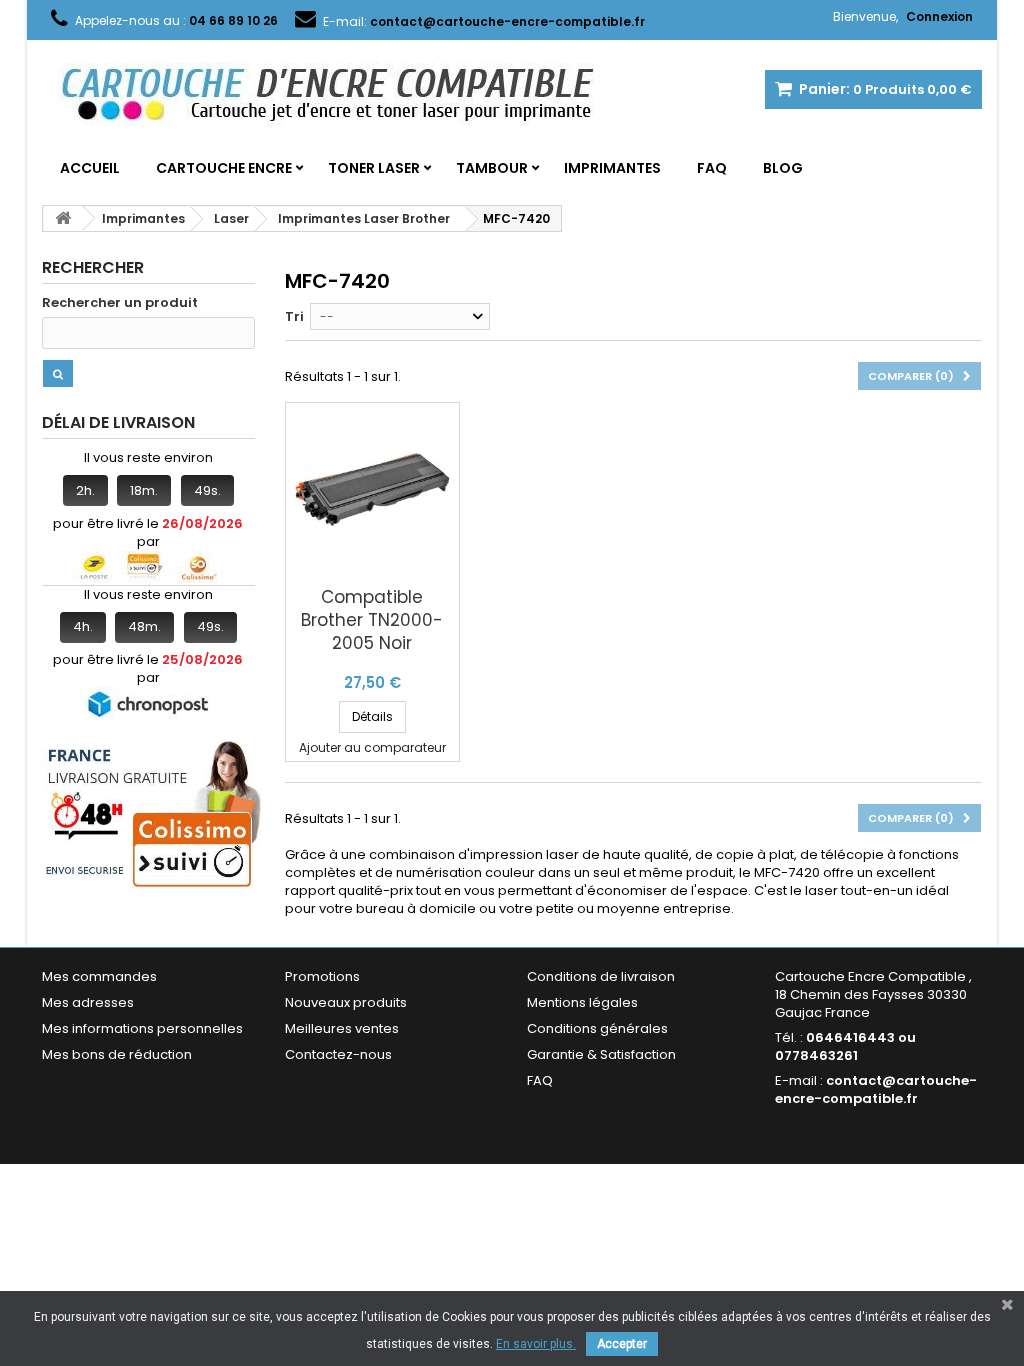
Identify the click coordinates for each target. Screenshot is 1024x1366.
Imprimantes (612, 168)
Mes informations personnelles (142, 1028)
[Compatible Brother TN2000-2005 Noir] (372, 489)
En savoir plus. (536, 1344)
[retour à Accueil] (63, 218)
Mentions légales (582, 1002)
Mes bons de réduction (117, 1054)
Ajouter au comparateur (372, 747)
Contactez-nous (338, 1054)
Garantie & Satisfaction (601, 1054)
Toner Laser (374, 168)
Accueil (90, 168)
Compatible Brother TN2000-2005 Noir (372, 620)
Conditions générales (597, 1028)
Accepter (622, 1344)
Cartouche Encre (224, 168)
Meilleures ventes (342, 1028)
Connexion (939, 16)
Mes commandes (99, 976)
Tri (294, 316)
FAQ (712, 168)
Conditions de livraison (601, 976)
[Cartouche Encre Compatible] (342, 96)
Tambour (492, 168)
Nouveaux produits (346, 1002)
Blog (783, 168)
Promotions (322, 976)
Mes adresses (88, 1002)
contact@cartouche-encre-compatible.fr (876, 1089)
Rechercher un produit (120, 303)
